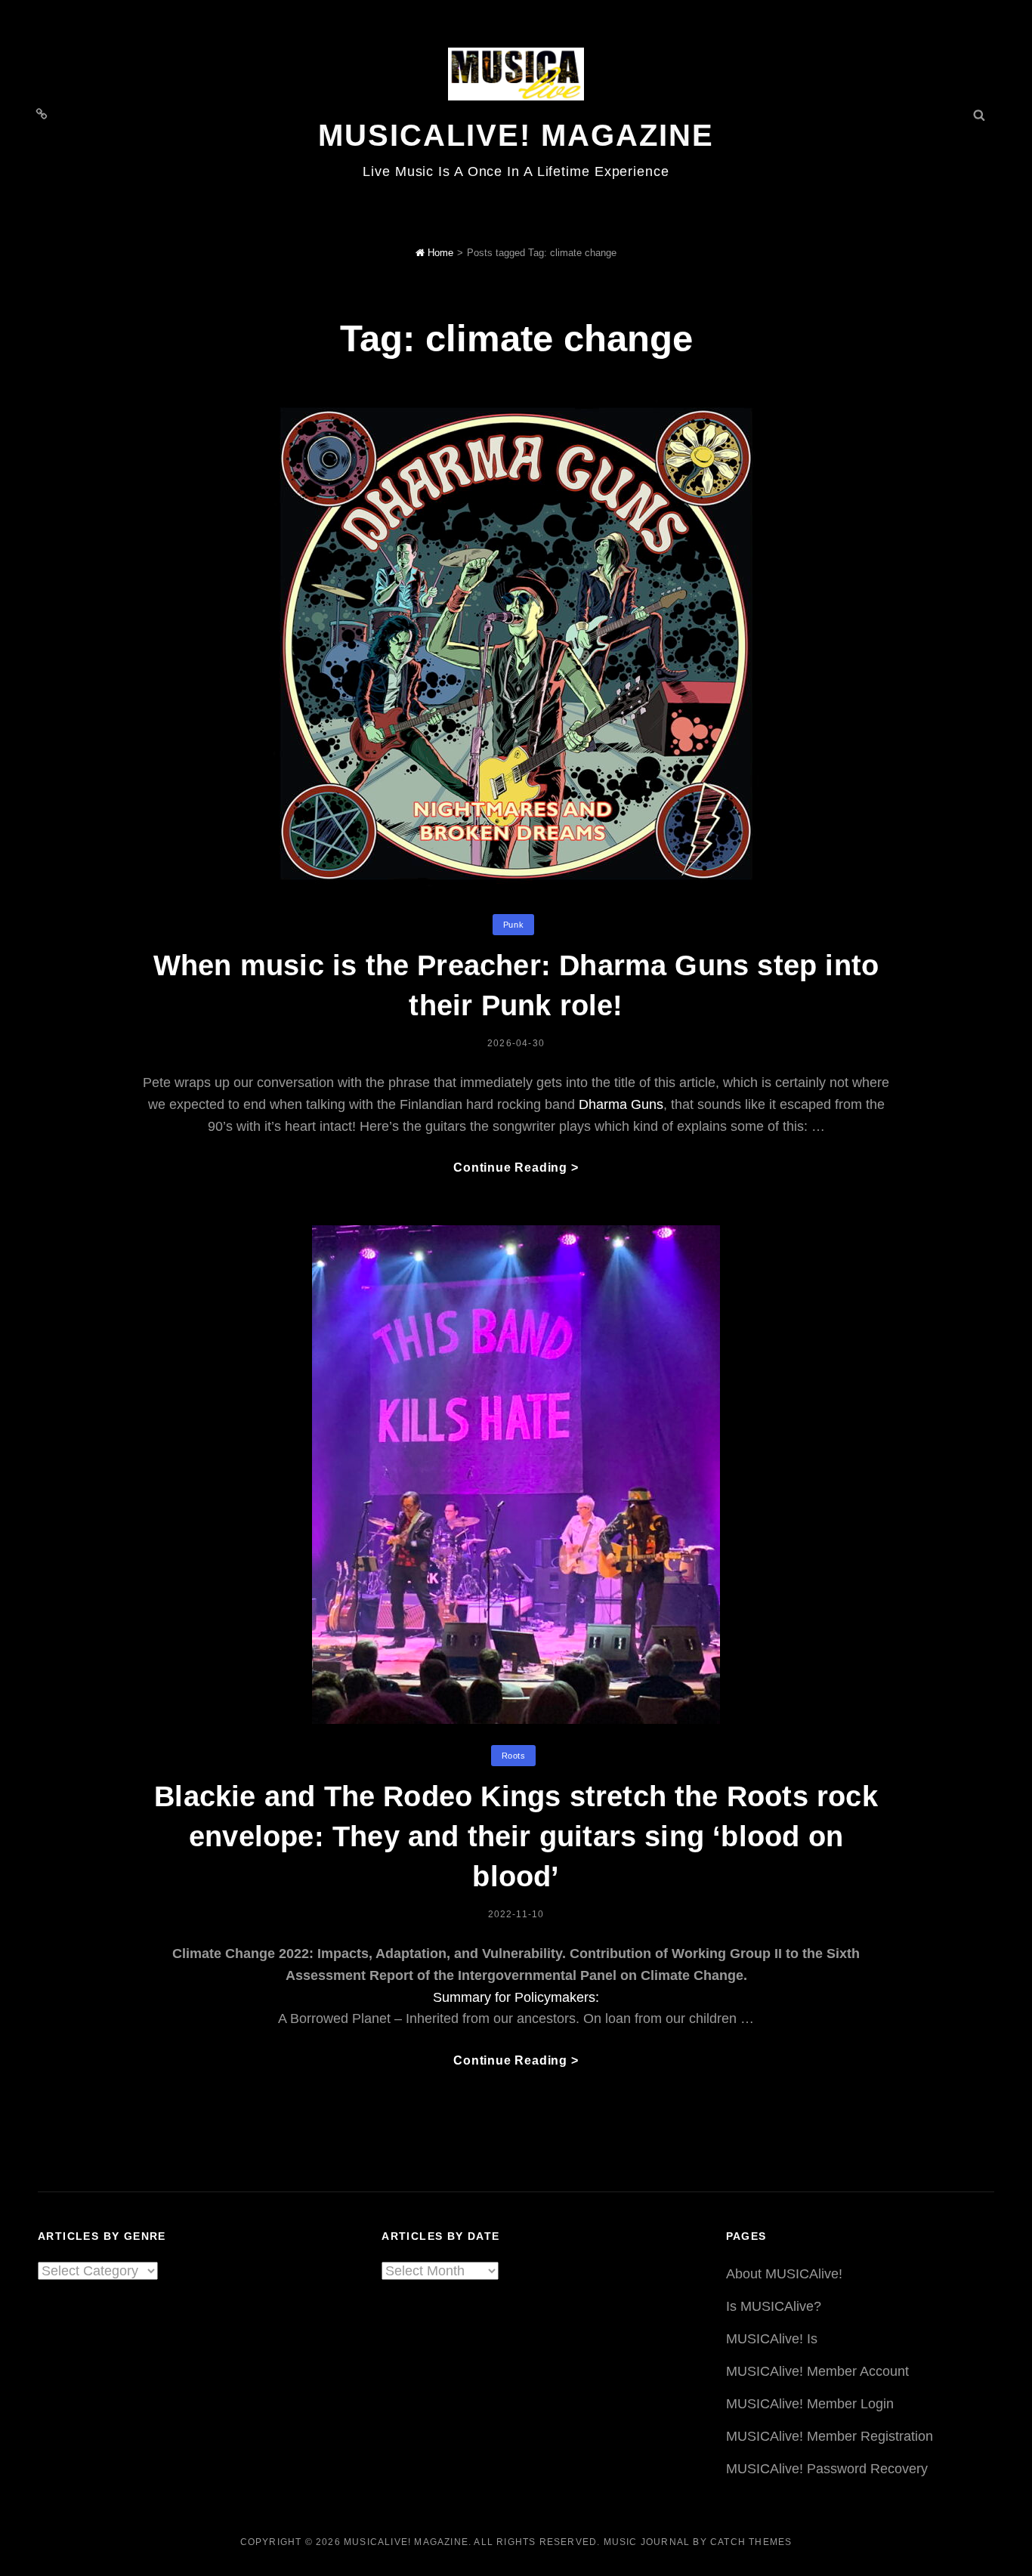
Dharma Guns (621, 1104)
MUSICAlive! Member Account (817, 2371)
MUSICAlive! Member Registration (830, 2436)
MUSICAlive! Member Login (810, 2404)
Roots (514, 1756)
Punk (513, 925)
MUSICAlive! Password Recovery (827, 2469)
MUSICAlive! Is (772, 2339)
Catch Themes (751, 2542)
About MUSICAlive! (784, 2274)
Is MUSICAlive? (774, 2306)
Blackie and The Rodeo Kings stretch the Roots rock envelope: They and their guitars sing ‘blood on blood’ (516, 1836)
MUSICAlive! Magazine (516, 135)
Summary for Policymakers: (516, 1997)
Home (439, 253)
